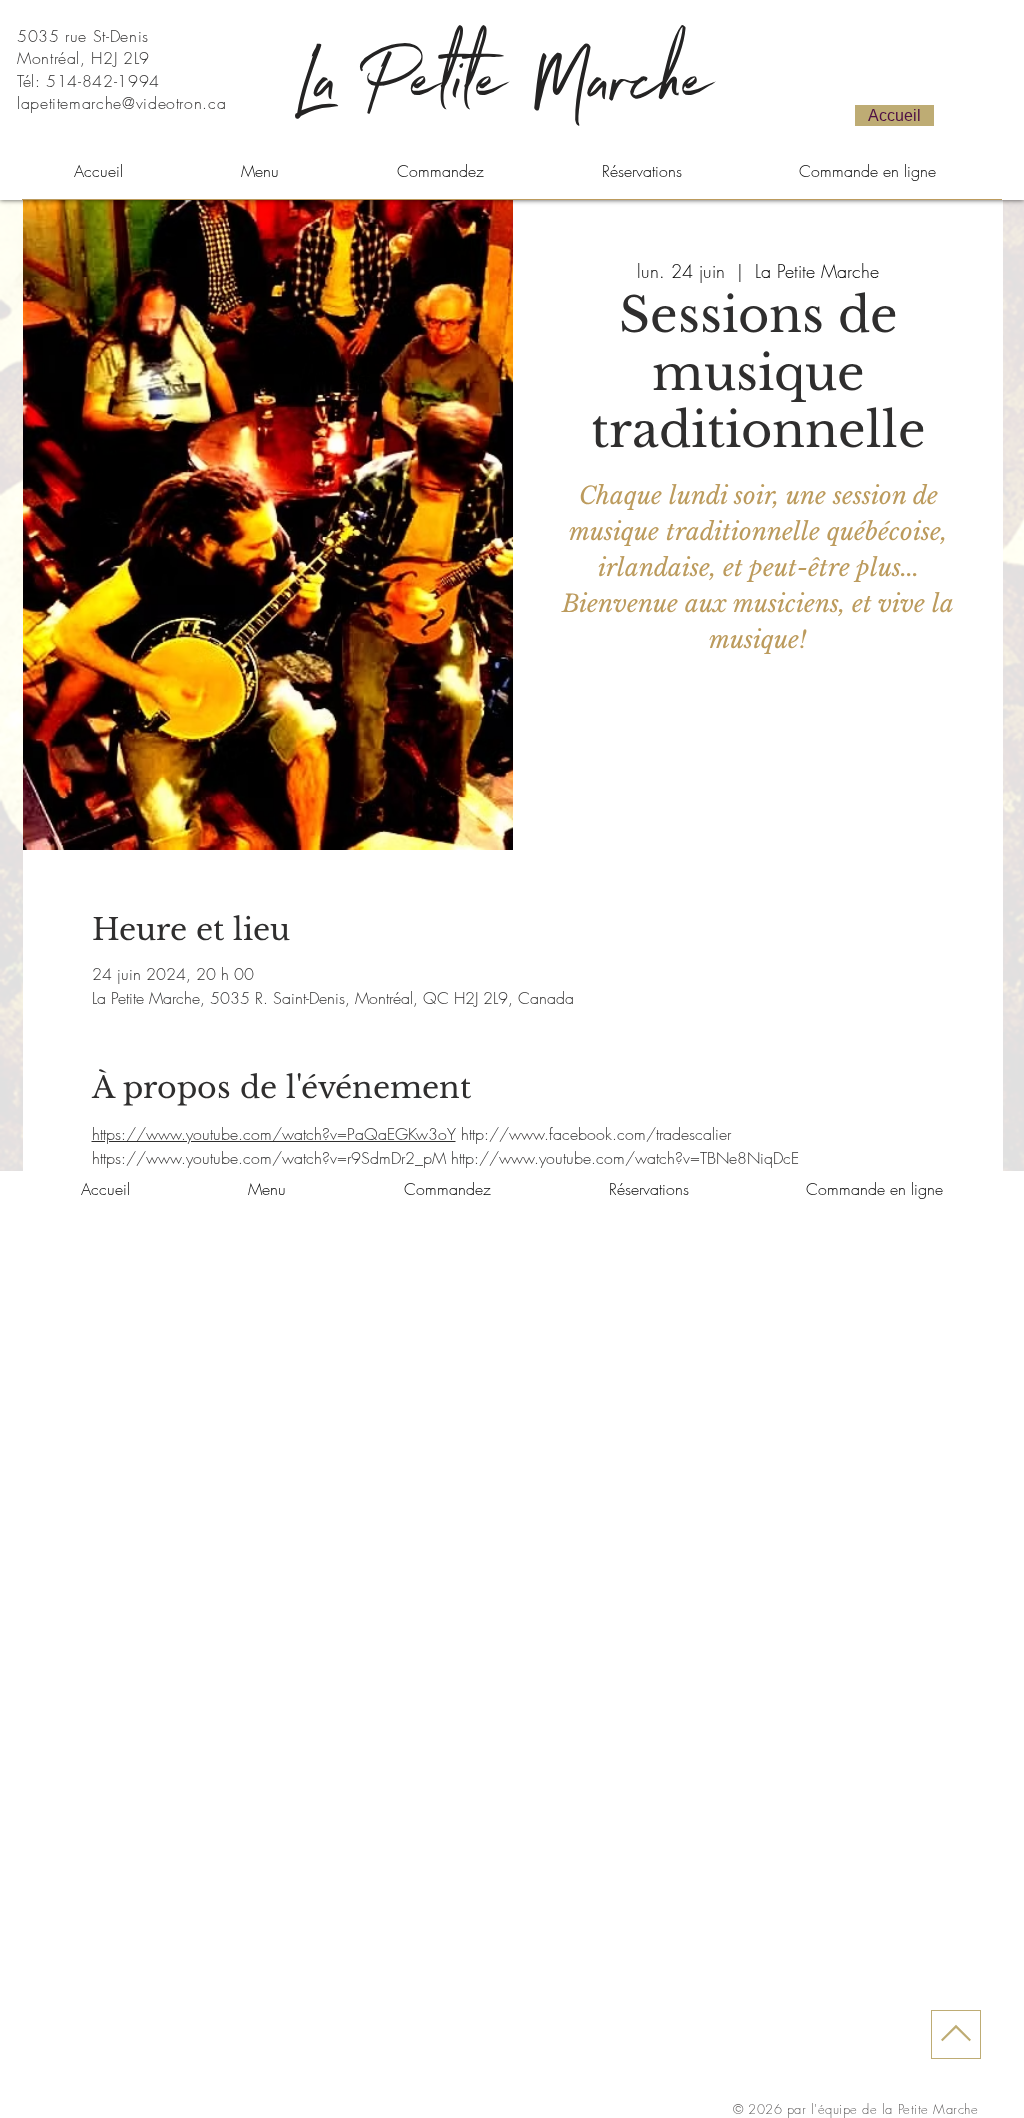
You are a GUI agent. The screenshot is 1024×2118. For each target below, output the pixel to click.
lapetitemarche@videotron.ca (121, 103)
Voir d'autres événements (758, 757)
